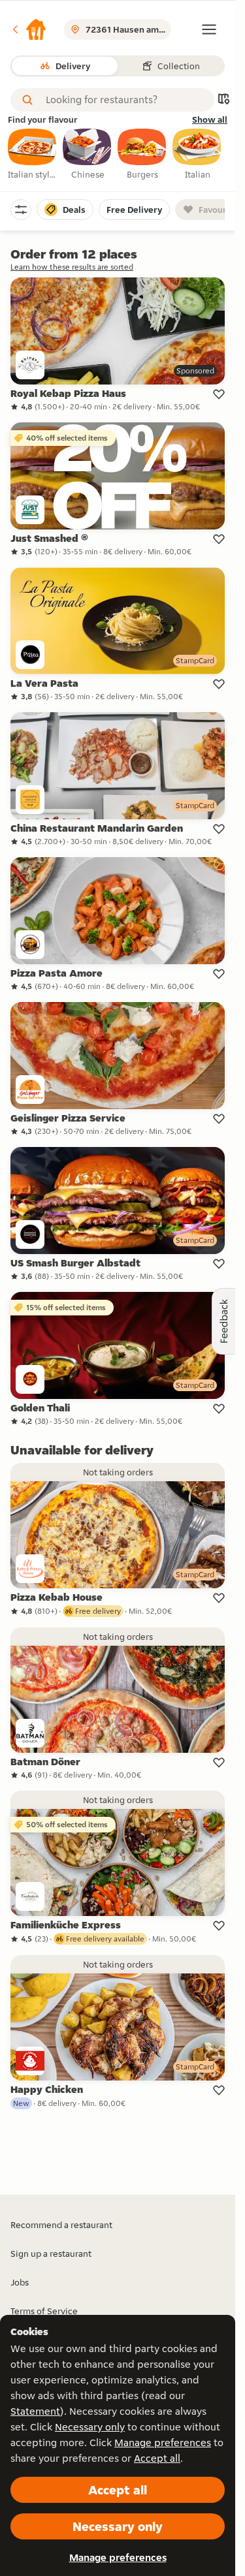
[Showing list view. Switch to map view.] (223, 100)
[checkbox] (33, 155)
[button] (29, 29)
